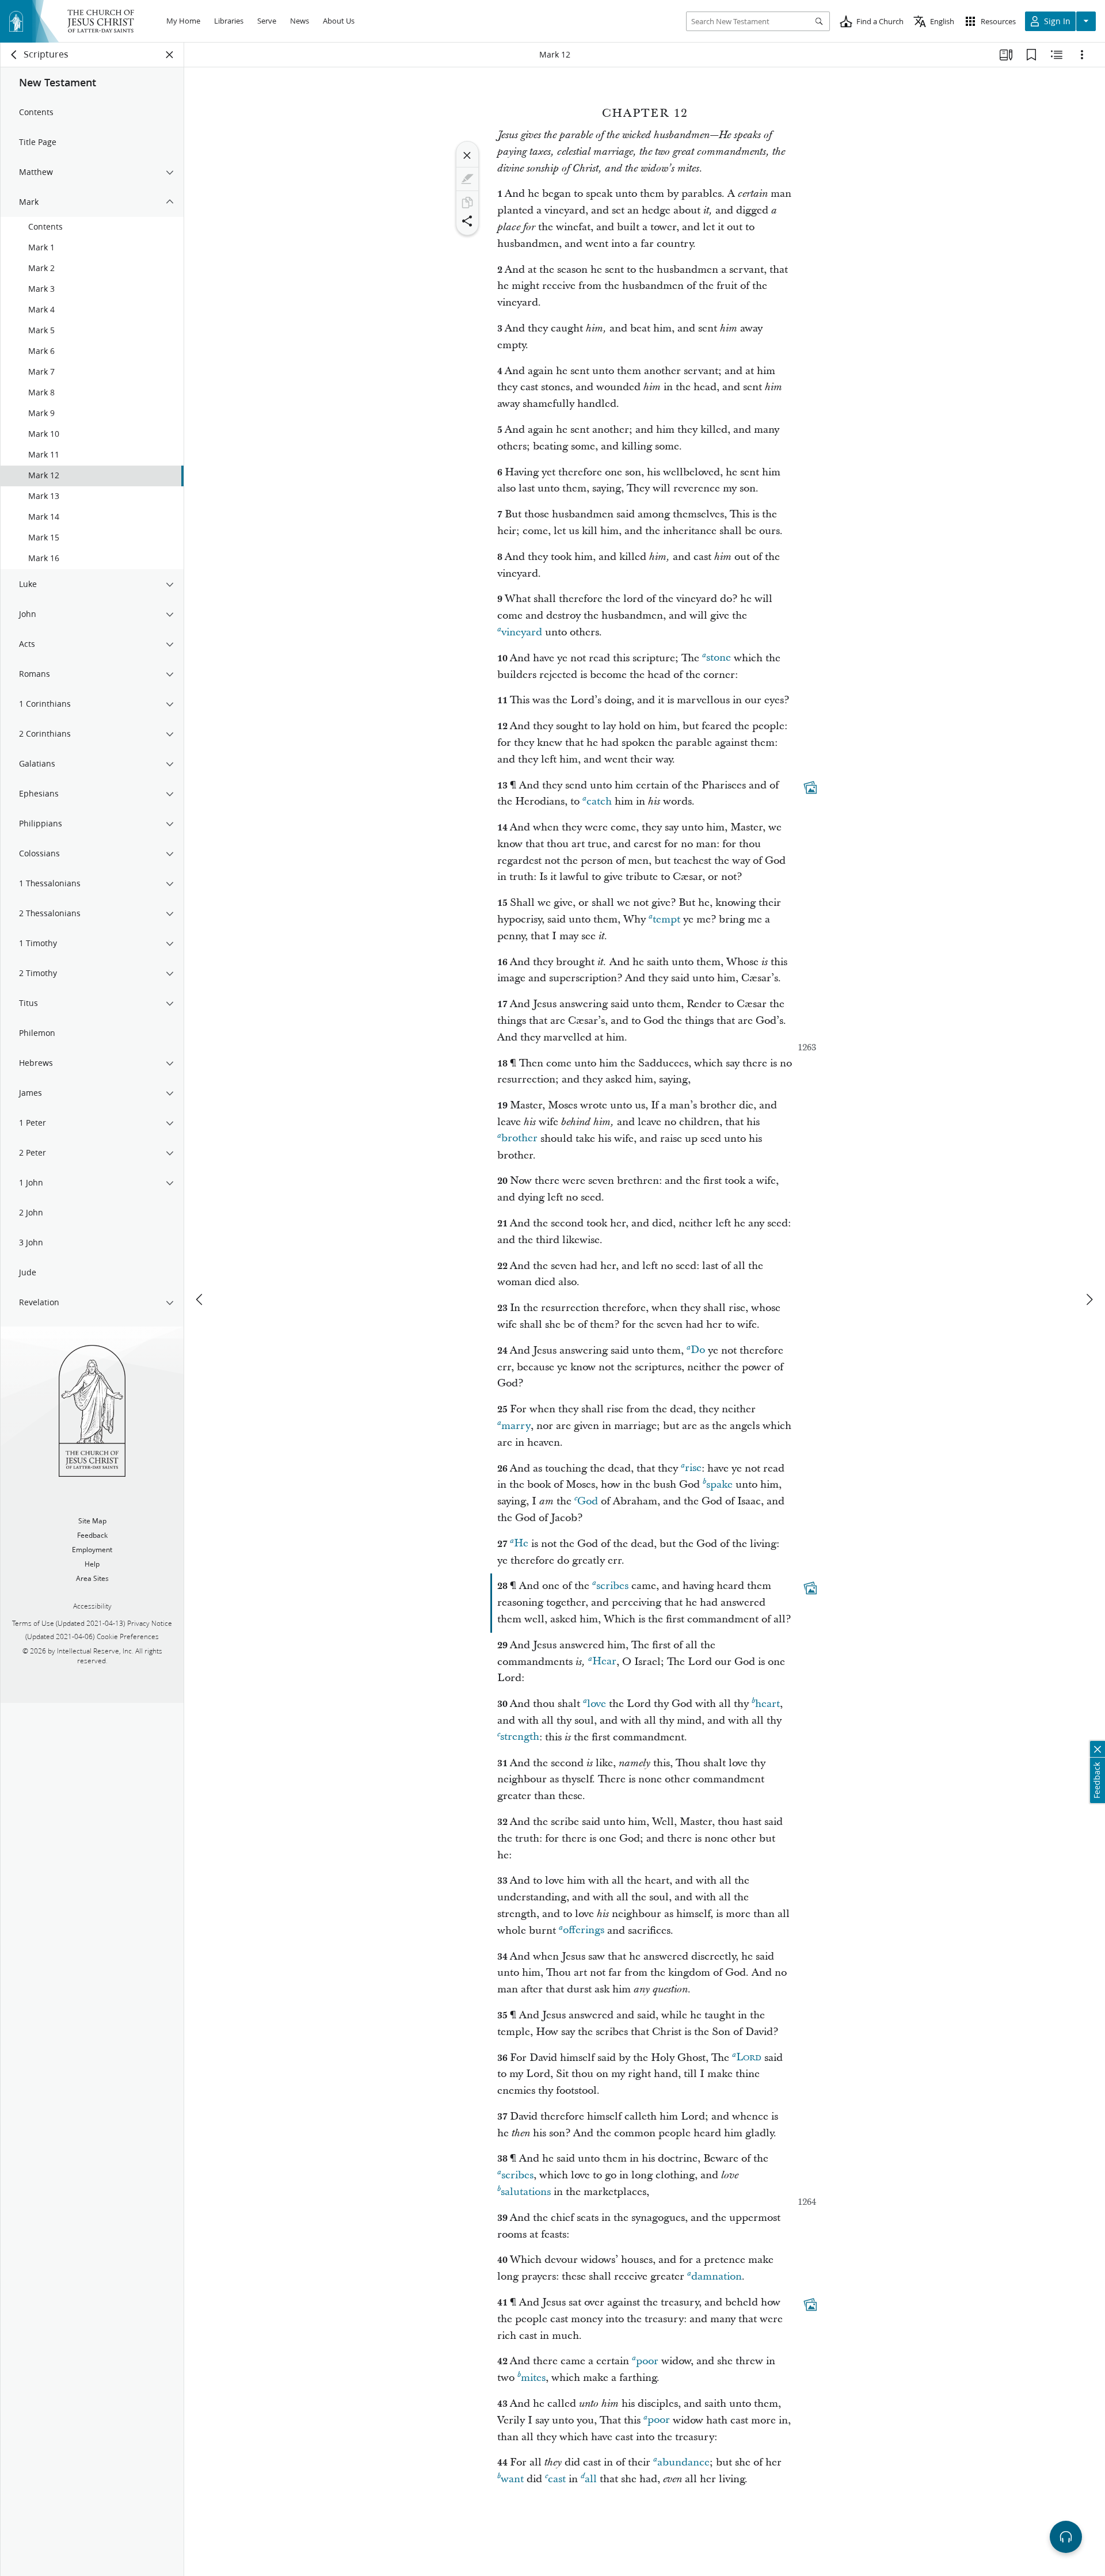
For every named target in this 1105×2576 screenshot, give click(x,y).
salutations (526, 2192)
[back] (14, 55)
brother (519, 1139)
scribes (612, 1586)
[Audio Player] (1066, 2537)
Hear (604, 1662)
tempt (666, 919)
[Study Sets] (1006, 55)
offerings (584, 1931)
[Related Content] (1057, 55)
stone (719, 658)
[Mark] (467, 179)
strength (520, 1737)
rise (693, 1468)
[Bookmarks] (1031, 55)
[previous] (200, 1300)
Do (698, 1350)
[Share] (467, 221)
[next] (1089, 1300)
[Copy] (467, 203)
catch (599, 801)
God (588, 1501)
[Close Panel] (170, 55)
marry (516, 1426)
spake (719, 1485)
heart (767, 1704)
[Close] (467, 155)
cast (557, 2479)
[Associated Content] (810, 787)
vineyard (522, 632)
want (512, 2479)
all (591, 2479)
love (597, 1704)
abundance (683, 2462)
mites (533, 2378)
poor (647, 2361)
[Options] (1082, 55)
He (521, 1544)
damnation (717, 2276)
